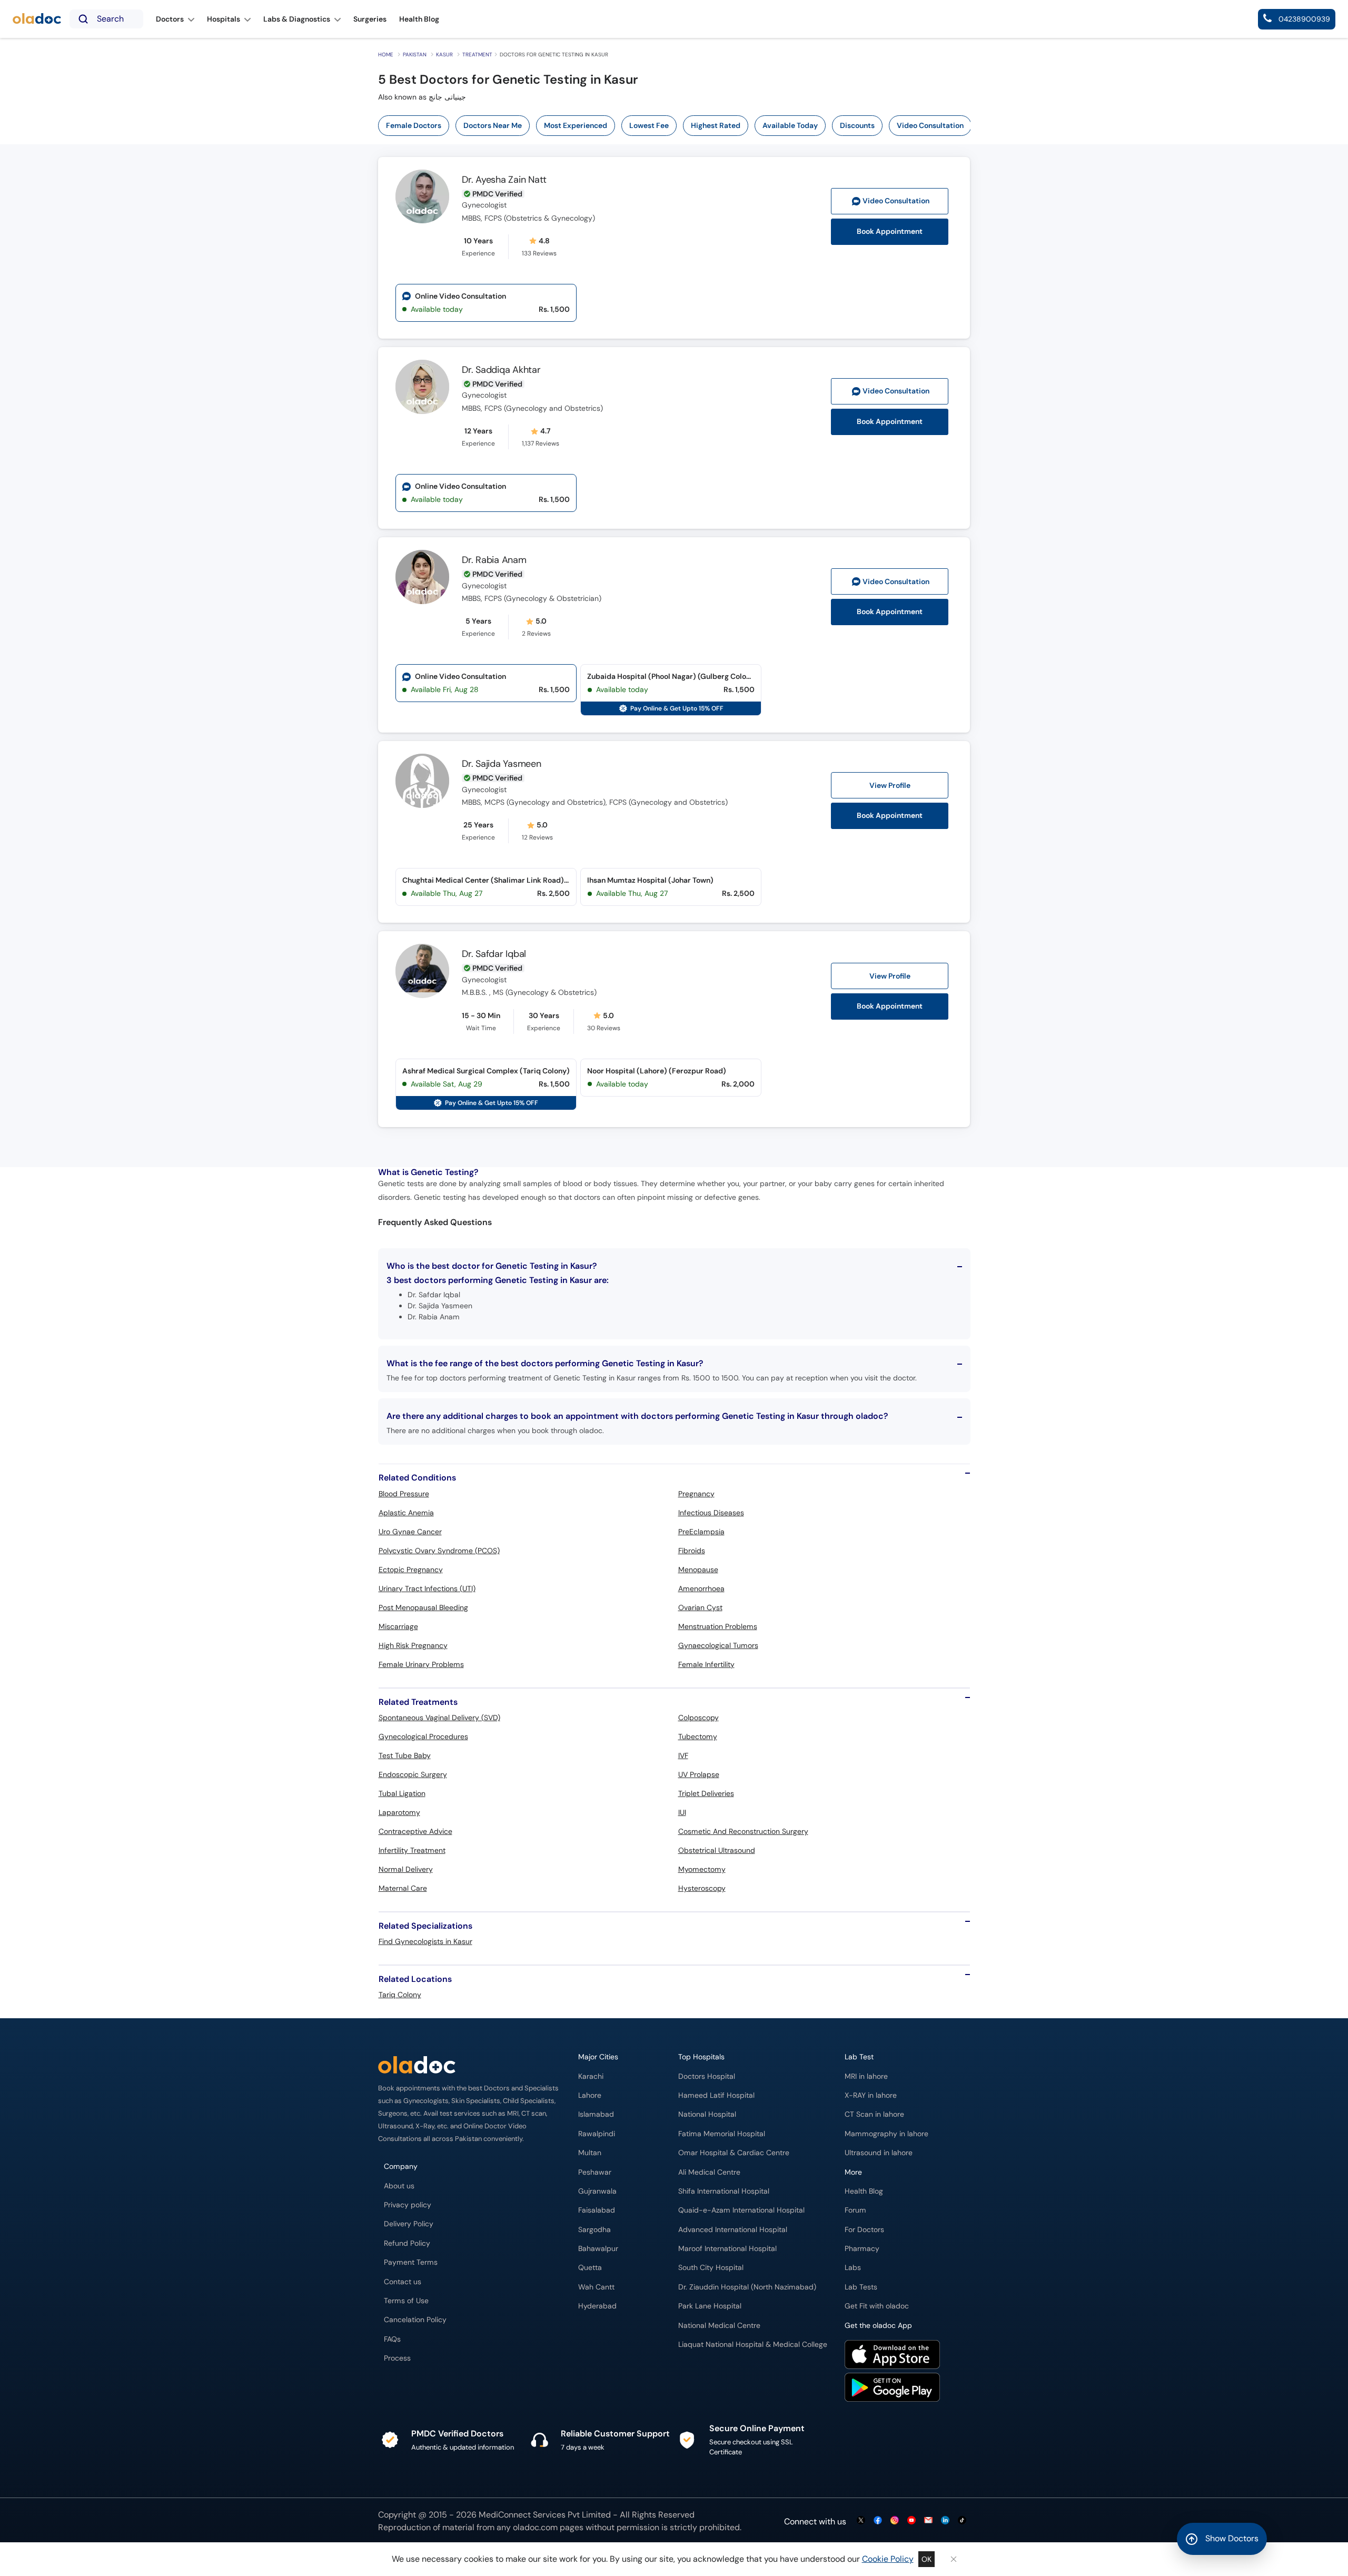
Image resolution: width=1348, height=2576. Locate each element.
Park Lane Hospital (710, 2306)
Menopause (698, 1570)
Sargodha (594, 2230)
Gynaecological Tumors (718, 1645)
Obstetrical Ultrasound (717, 1850)
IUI (682, 1812)
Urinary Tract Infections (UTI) (427, 1588)
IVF (683, 1755)
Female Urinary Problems (421, 1664)
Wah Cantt (596, 2287)
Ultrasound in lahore (879, 2153)
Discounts (857, 125)
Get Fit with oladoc (877, 2306)
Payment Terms (411, 2262)
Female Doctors (414, 125)
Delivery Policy (409, 2224)
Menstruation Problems (718, 1626)
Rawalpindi (597, 2134)
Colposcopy (698, 1718)
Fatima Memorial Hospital (722, 2134)
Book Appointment (890, 231)
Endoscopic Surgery (413, 1774)
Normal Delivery (406, 1869)
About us (399, 2186)
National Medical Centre (719, 2326)
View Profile (890, 785)
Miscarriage (398, 1626)
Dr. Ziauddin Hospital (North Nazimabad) (747, 2287)
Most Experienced (576, 125)
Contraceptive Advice (415, 1831)
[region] (678, 126)
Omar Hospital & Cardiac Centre (734, 2153)
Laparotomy (399, 1812)
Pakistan (415, 55)
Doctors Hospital (707, 2076)
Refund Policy (407, 2243)
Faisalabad (597, 2210)
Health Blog (864, 2191)
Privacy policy (408, 2205)
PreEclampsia (701, 1532)
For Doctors (864, 2230)
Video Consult (896, 201)
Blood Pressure (404, 1494)
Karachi (591, 2076)
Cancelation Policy (415, 2320)
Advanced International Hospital (733, 2230)
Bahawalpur (598, 2249)
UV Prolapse (699, 1774)
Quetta (590, 2268)
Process (397, 2358)
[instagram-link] (895, 2521)
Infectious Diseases (711, 1513)
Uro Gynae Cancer (410, 1532)
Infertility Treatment (412, 1850)
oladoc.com (535, 2527)
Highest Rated (716, 125)
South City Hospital (711, 2268)
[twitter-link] (861, 2521)
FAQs (392, 2339)
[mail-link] (928, 2521)
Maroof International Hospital (727, 2249)
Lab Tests (861, 2287)
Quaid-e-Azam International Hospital (741, 2210)
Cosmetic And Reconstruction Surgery (743, 1831)
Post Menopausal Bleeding (423, 1607)
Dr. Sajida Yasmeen (502, 764)
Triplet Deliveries (706, 1793)
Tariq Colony (400, 1995)
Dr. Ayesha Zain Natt (504, 180)
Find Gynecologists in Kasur (425, 1941)
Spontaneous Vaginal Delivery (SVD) (439, 1718)
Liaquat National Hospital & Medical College (753, 2345)
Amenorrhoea (701, 1588)
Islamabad (596, 2114)
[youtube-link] (911, 2521)
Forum (855, 2210)
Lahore (590, 2095)
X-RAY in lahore (871, 2095)
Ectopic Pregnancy (411, 1570)
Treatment (477, 55)
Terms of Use (406, 2301)
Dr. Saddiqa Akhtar (501, 370)
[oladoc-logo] (37, 19)
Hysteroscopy (702, 1888)
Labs (853, 2268)
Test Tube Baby (405, 1755)
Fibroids (692, 1551)
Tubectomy (698, 1736)
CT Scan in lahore (874, 2114)
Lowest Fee (649, 125)
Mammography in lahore (886, 2134)
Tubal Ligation (402, 1793)
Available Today (790, 125)
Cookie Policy (888, 2559)
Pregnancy (696, 1494)
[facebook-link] (878, 2521)
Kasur (444, 55)
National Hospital (707, 2114)
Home (386, 55)
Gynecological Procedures (423, 1736)
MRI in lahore (866, 2076)
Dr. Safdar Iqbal (494, 954)
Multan (590, 2153)
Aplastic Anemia (406, 1513)
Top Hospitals (701, 2057)
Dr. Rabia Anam (494, 560)
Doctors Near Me (493, 125)
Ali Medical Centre (709, 2172)
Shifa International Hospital (724, 2191)
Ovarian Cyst (700, 1607)
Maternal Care (403, 1888)
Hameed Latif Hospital (716, 2095)
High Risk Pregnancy (413, 1645)
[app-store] (892, 2356)
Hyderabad (597, 2306)
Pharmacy (862, 2249)
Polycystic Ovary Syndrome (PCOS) (439, 1551)
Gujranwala (597, 2191)
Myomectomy (702, 1869)
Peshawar (595, 2172)
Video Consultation (930, 125)
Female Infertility (706, 1664)
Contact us (403, 2282)
